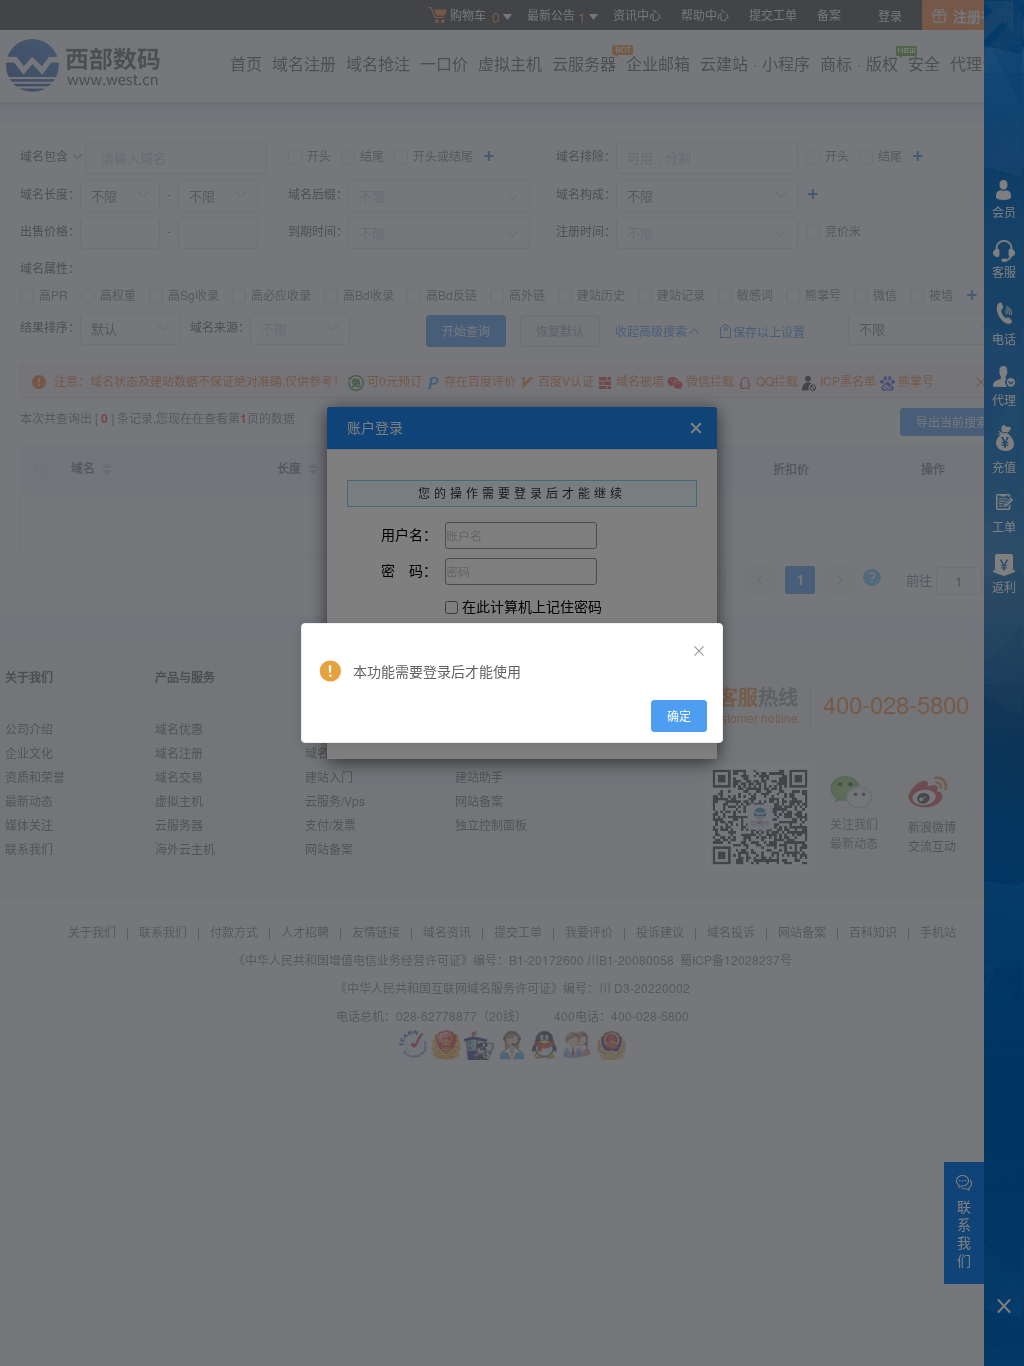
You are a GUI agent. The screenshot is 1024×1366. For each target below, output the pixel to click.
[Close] (699, 650)
